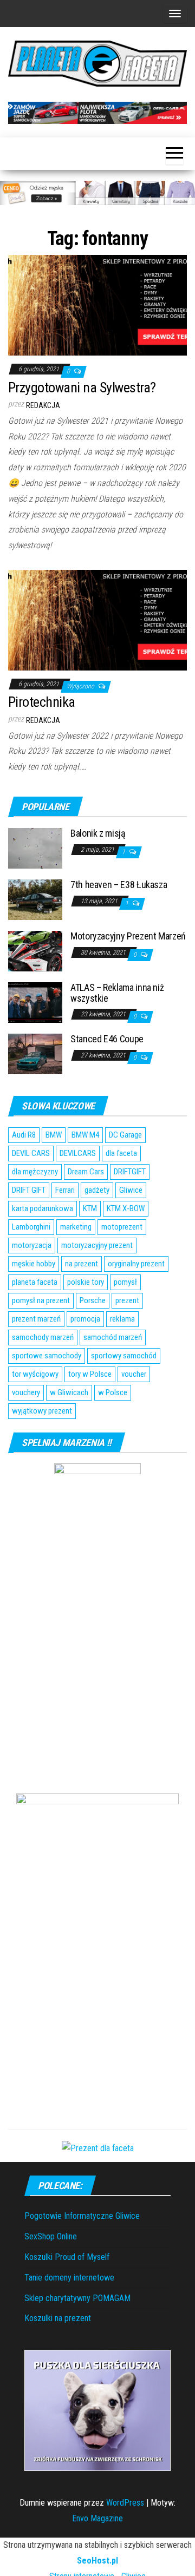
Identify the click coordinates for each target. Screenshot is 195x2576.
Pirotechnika (42, 702)
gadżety (97, 1190)
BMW (54, 1135)
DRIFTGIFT (130, 1172)
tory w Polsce (90, 1374)
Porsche (93, 1300)
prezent (127, 1300)
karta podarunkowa (43, 1208)
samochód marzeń (113, 1337)
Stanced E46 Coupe (107, 1039)
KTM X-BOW (126, 1208)
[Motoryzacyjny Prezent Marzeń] (35, 951)
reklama (122, 1319)
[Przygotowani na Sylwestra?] (97, 304)
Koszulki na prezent (58, 2318)
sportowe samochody (47, 1356)
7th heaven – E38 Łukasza (119, 885)
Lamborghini (31, 1227)
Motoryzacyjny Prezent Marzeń (128, 936)
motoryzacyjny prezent (97, 1245)
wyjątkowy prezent (42, 1411)
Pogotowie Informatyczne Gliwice (82, 2216)
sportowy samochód (124, 1356)
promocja (85, 1319)
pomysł (125, 1282)
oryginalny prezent (136, 1264)
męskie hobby (34, 1264)
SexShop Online (51, 2236)
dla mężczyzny (35, 1172)
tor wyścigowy (35, 1374)
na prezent (82, 1264)
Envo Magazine (97, 2518)
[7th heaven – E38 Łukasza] (35, 899)
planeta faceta (35, 1282)
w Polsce (113, 1392)
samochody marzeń (43, 1337)
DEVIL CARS (31, 1153)
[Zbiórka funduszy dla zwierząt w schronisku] (97, 2410)
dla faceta (121, 1153)
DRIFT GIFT (29, 1190)
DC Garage (125, 1135)
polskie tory (86, 1282)
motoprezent (122, 1227)
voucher (134, 1374)
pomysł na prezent (41, 1300)
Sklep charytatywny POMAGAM (77, 2298)
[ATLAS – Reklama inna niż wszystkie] (35, 1002)
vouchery (26, 1392)
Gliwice (131, 1190)
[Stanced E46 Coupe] (35, 1053)
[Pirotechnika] (97, 619)
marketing (76, 1227)
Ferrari (65, 1190)
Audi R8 (24, 1135)
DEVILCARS (78, 1153)
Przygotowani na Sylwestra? (82, 387)
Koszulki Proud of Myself (67, 2257)
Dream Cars (86, 1172)
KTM (90, 1208)
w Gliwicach (69, 1392)
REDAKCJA (43, 405)
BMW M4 (85, 1135)
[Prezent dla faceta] (98, 2148)
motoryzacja (32, 1245)
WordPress (125, 2503)
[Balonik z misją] (35, 848)
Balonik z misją (98, 833)
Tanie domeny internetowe (69, 2278)
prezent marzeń (36, 1319)
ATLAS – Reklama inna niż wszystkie (117, 993)
